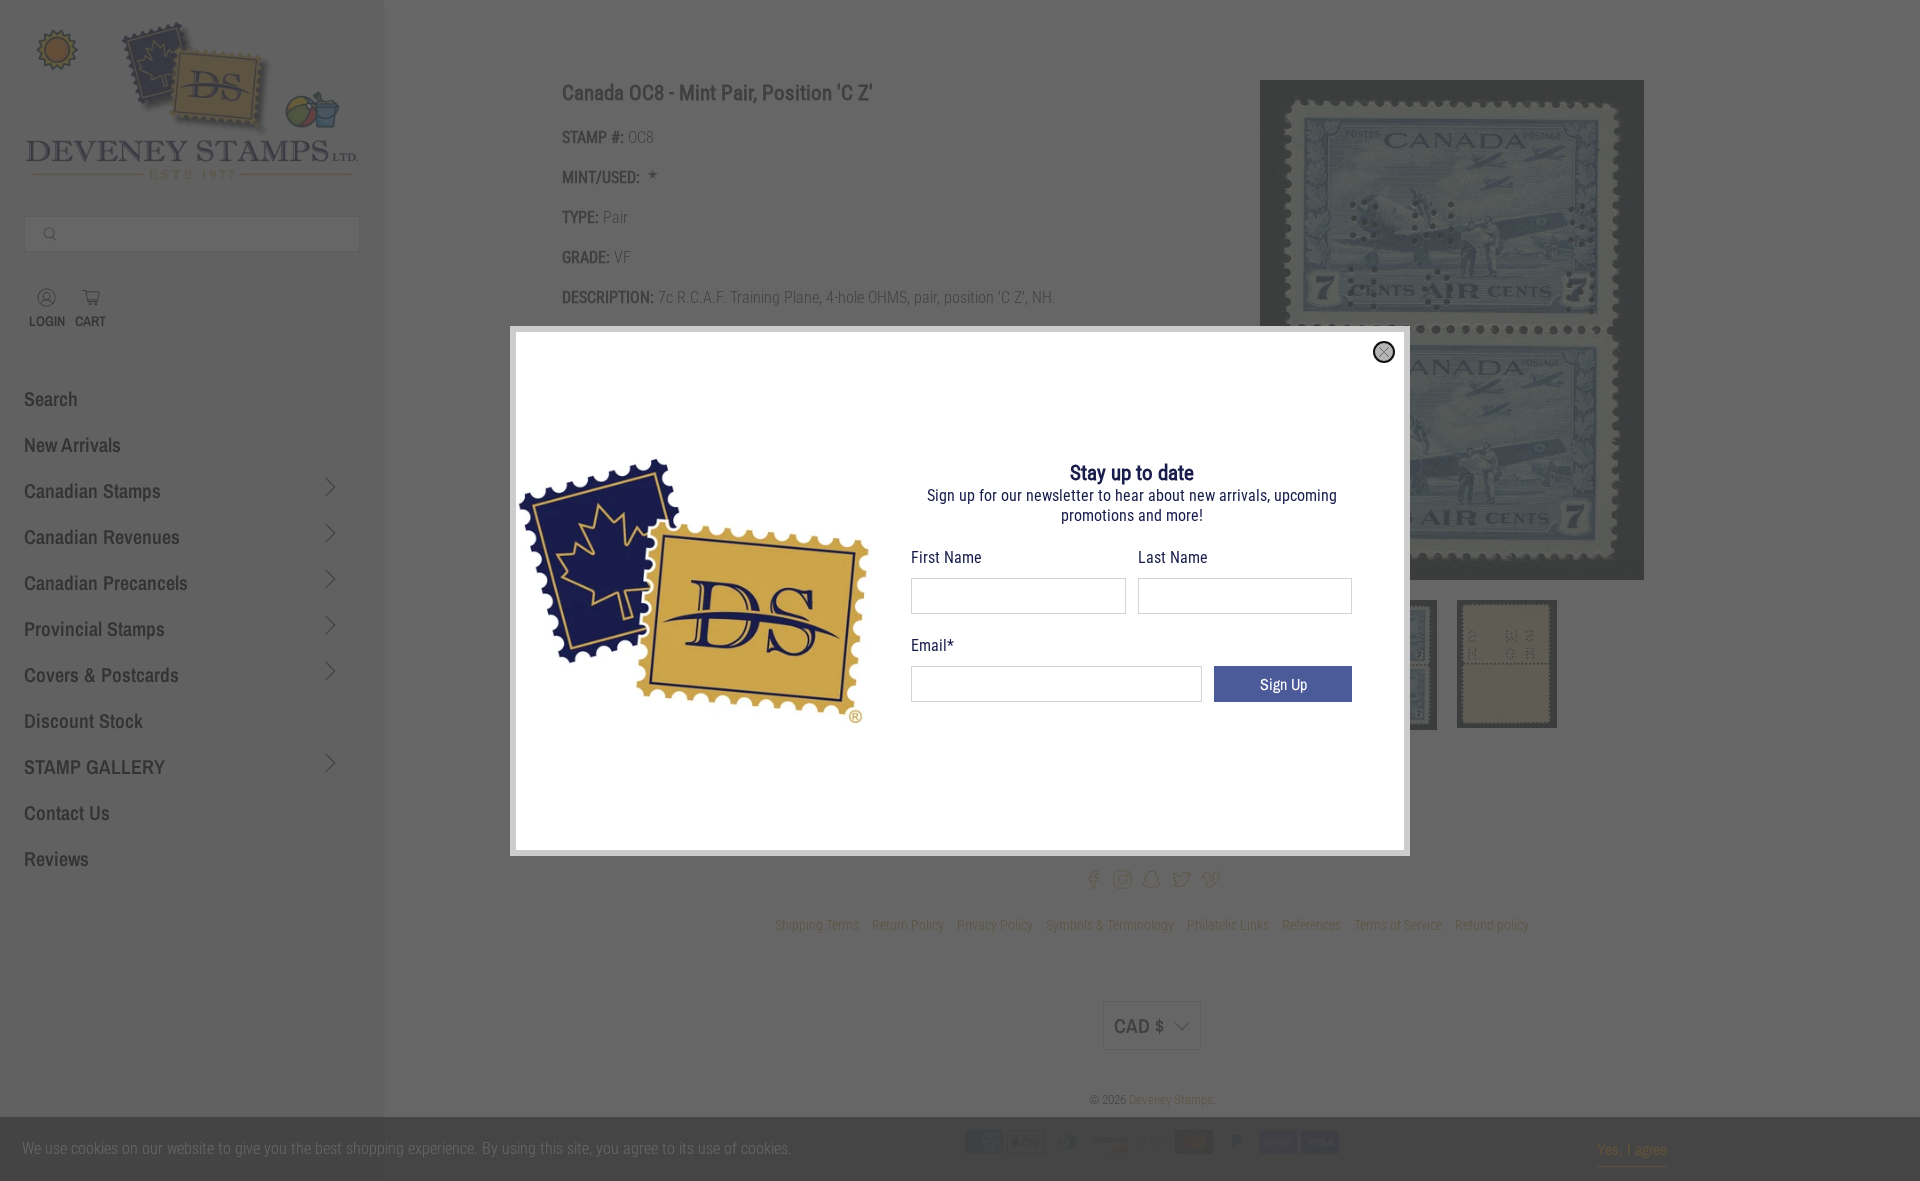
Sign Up (1283, 684)
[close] (1384, 352)
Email (932, 645)
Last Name (1173, 557)
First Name (946, 557)
